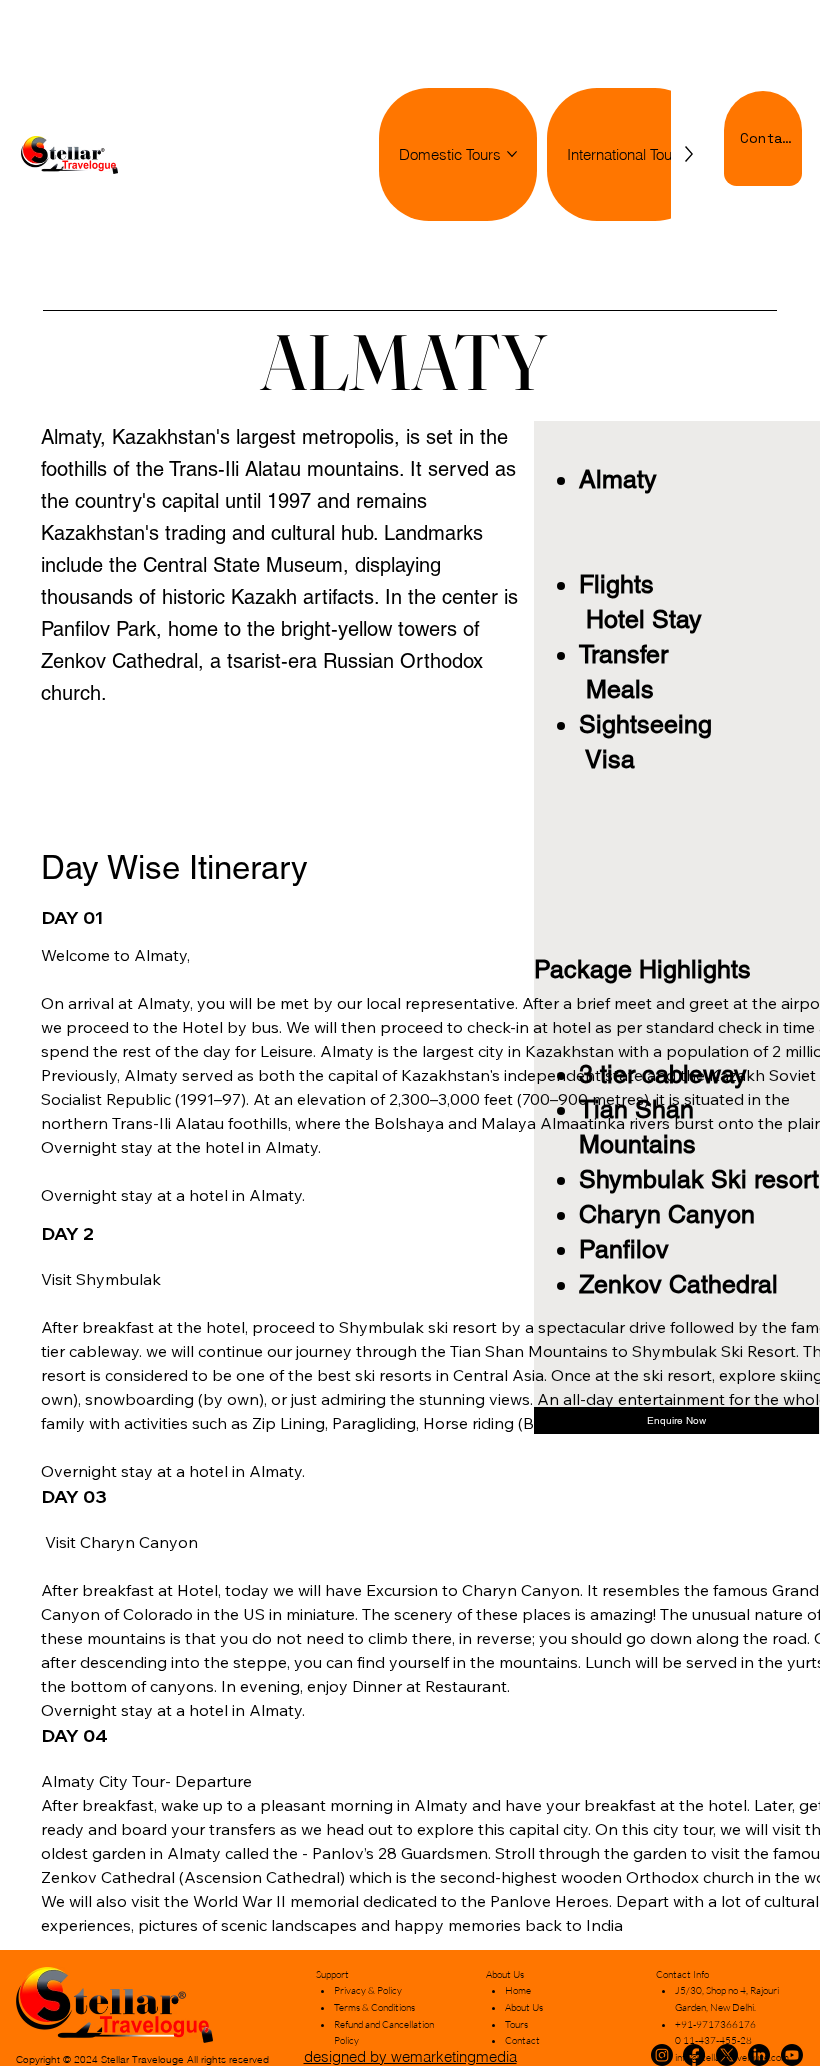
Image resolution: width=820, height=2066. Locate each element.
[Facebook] (694, 2055)
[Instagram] (662, 2055)
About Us (524, 2007)
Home (518, 1990)
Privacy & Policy (368, 1990)
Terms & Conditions (374, 2007)
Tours (516, 2024)
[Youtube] (792, 2055)
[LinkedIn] (759, 2055)
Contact (522, 2040)
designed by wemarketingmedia (410, 2056)
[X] (727, 2055)
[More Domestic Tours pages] (512, 154)
